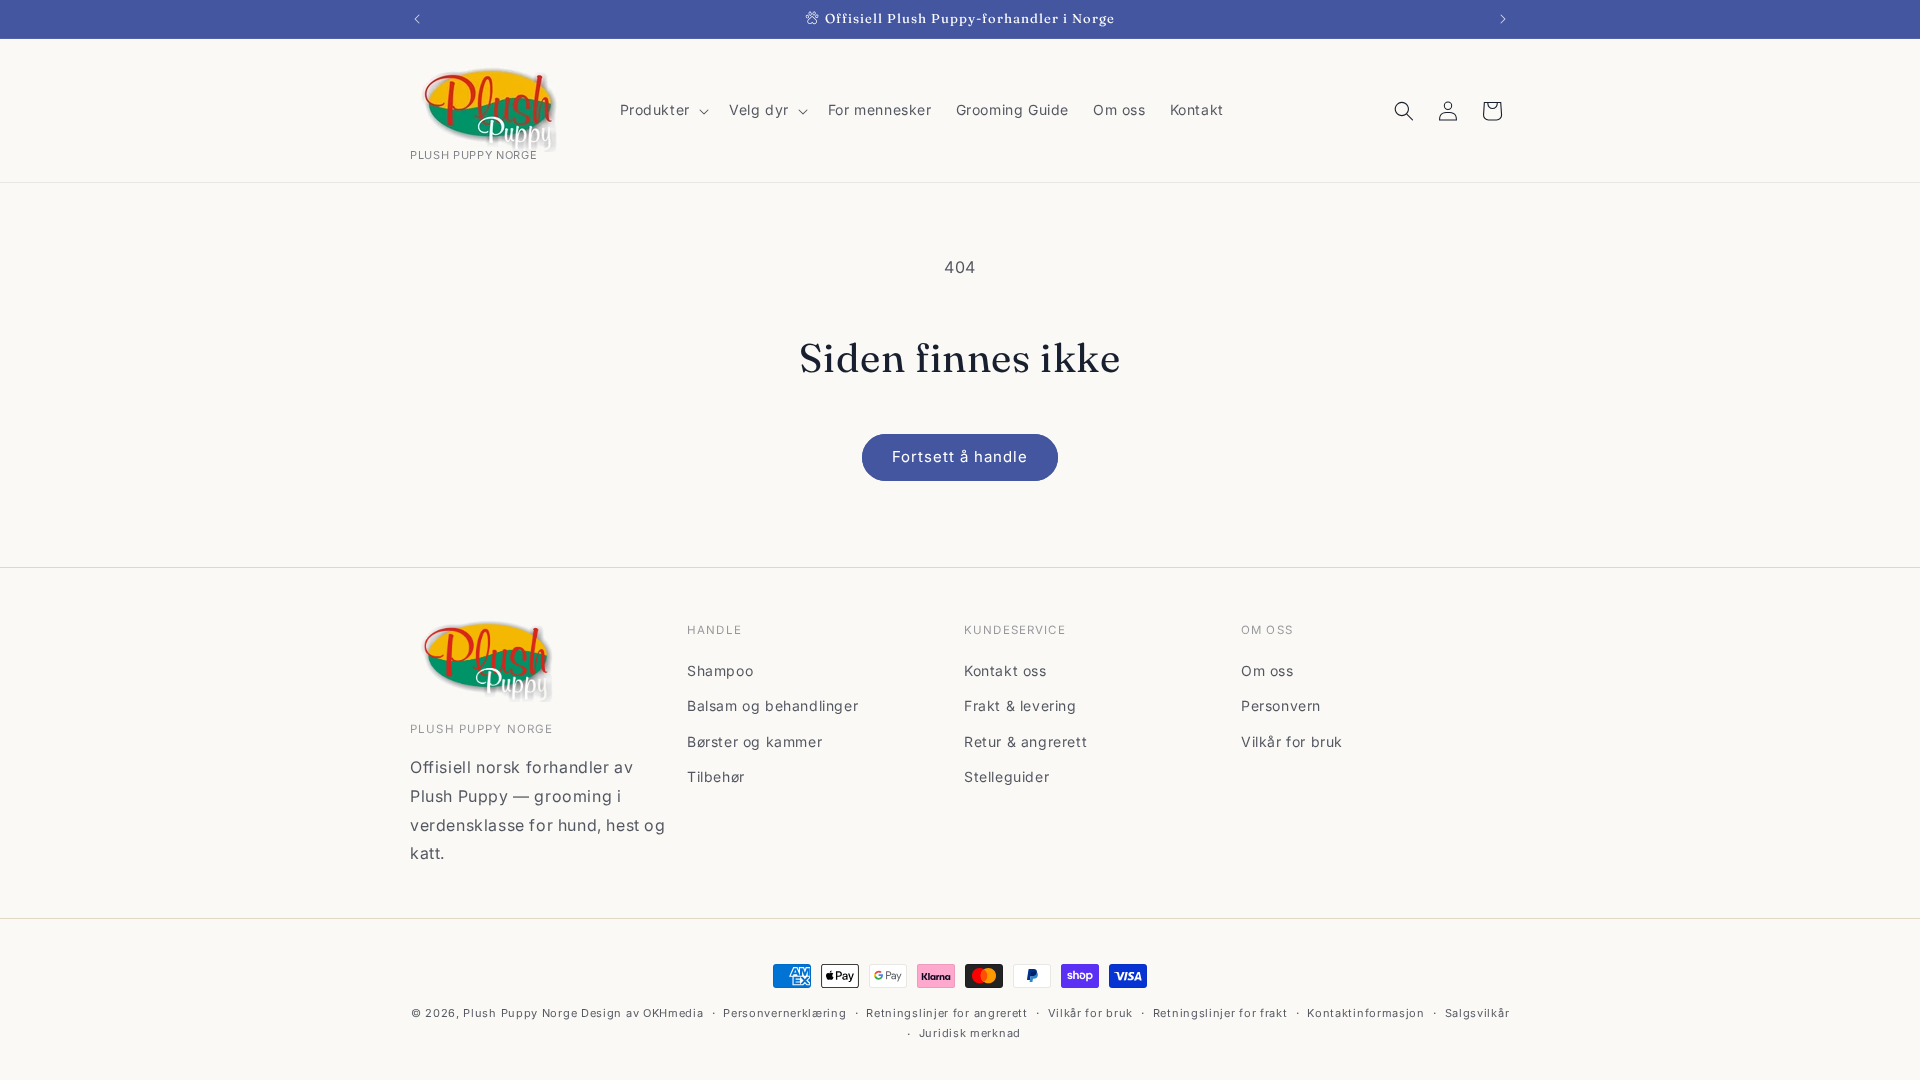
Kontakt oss (1005, 670)
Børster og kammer (754, 741)
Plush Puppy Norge (520, 1013)
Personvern (1281, 705)
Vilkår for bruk (1292, 741)
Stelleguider (1006, 776)
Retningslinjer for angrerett (947, 1013)
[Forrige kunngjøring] (417, 19)
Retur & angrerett (1025, 741)
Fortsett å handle (960, 456)
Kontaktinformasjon (1366, 1013)
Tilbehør (716, 776)
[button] (662, 110)
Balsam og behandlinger (772, 705)
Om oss (1267, 670)
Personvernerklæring (784, 1013)
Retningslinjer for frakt (1220, 1013)
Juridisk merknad (970, 1033)
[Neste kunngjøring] (1503, 19)
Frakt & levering (1020, 705)
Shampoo (720, 670)
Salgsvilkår (1477, 1013)
